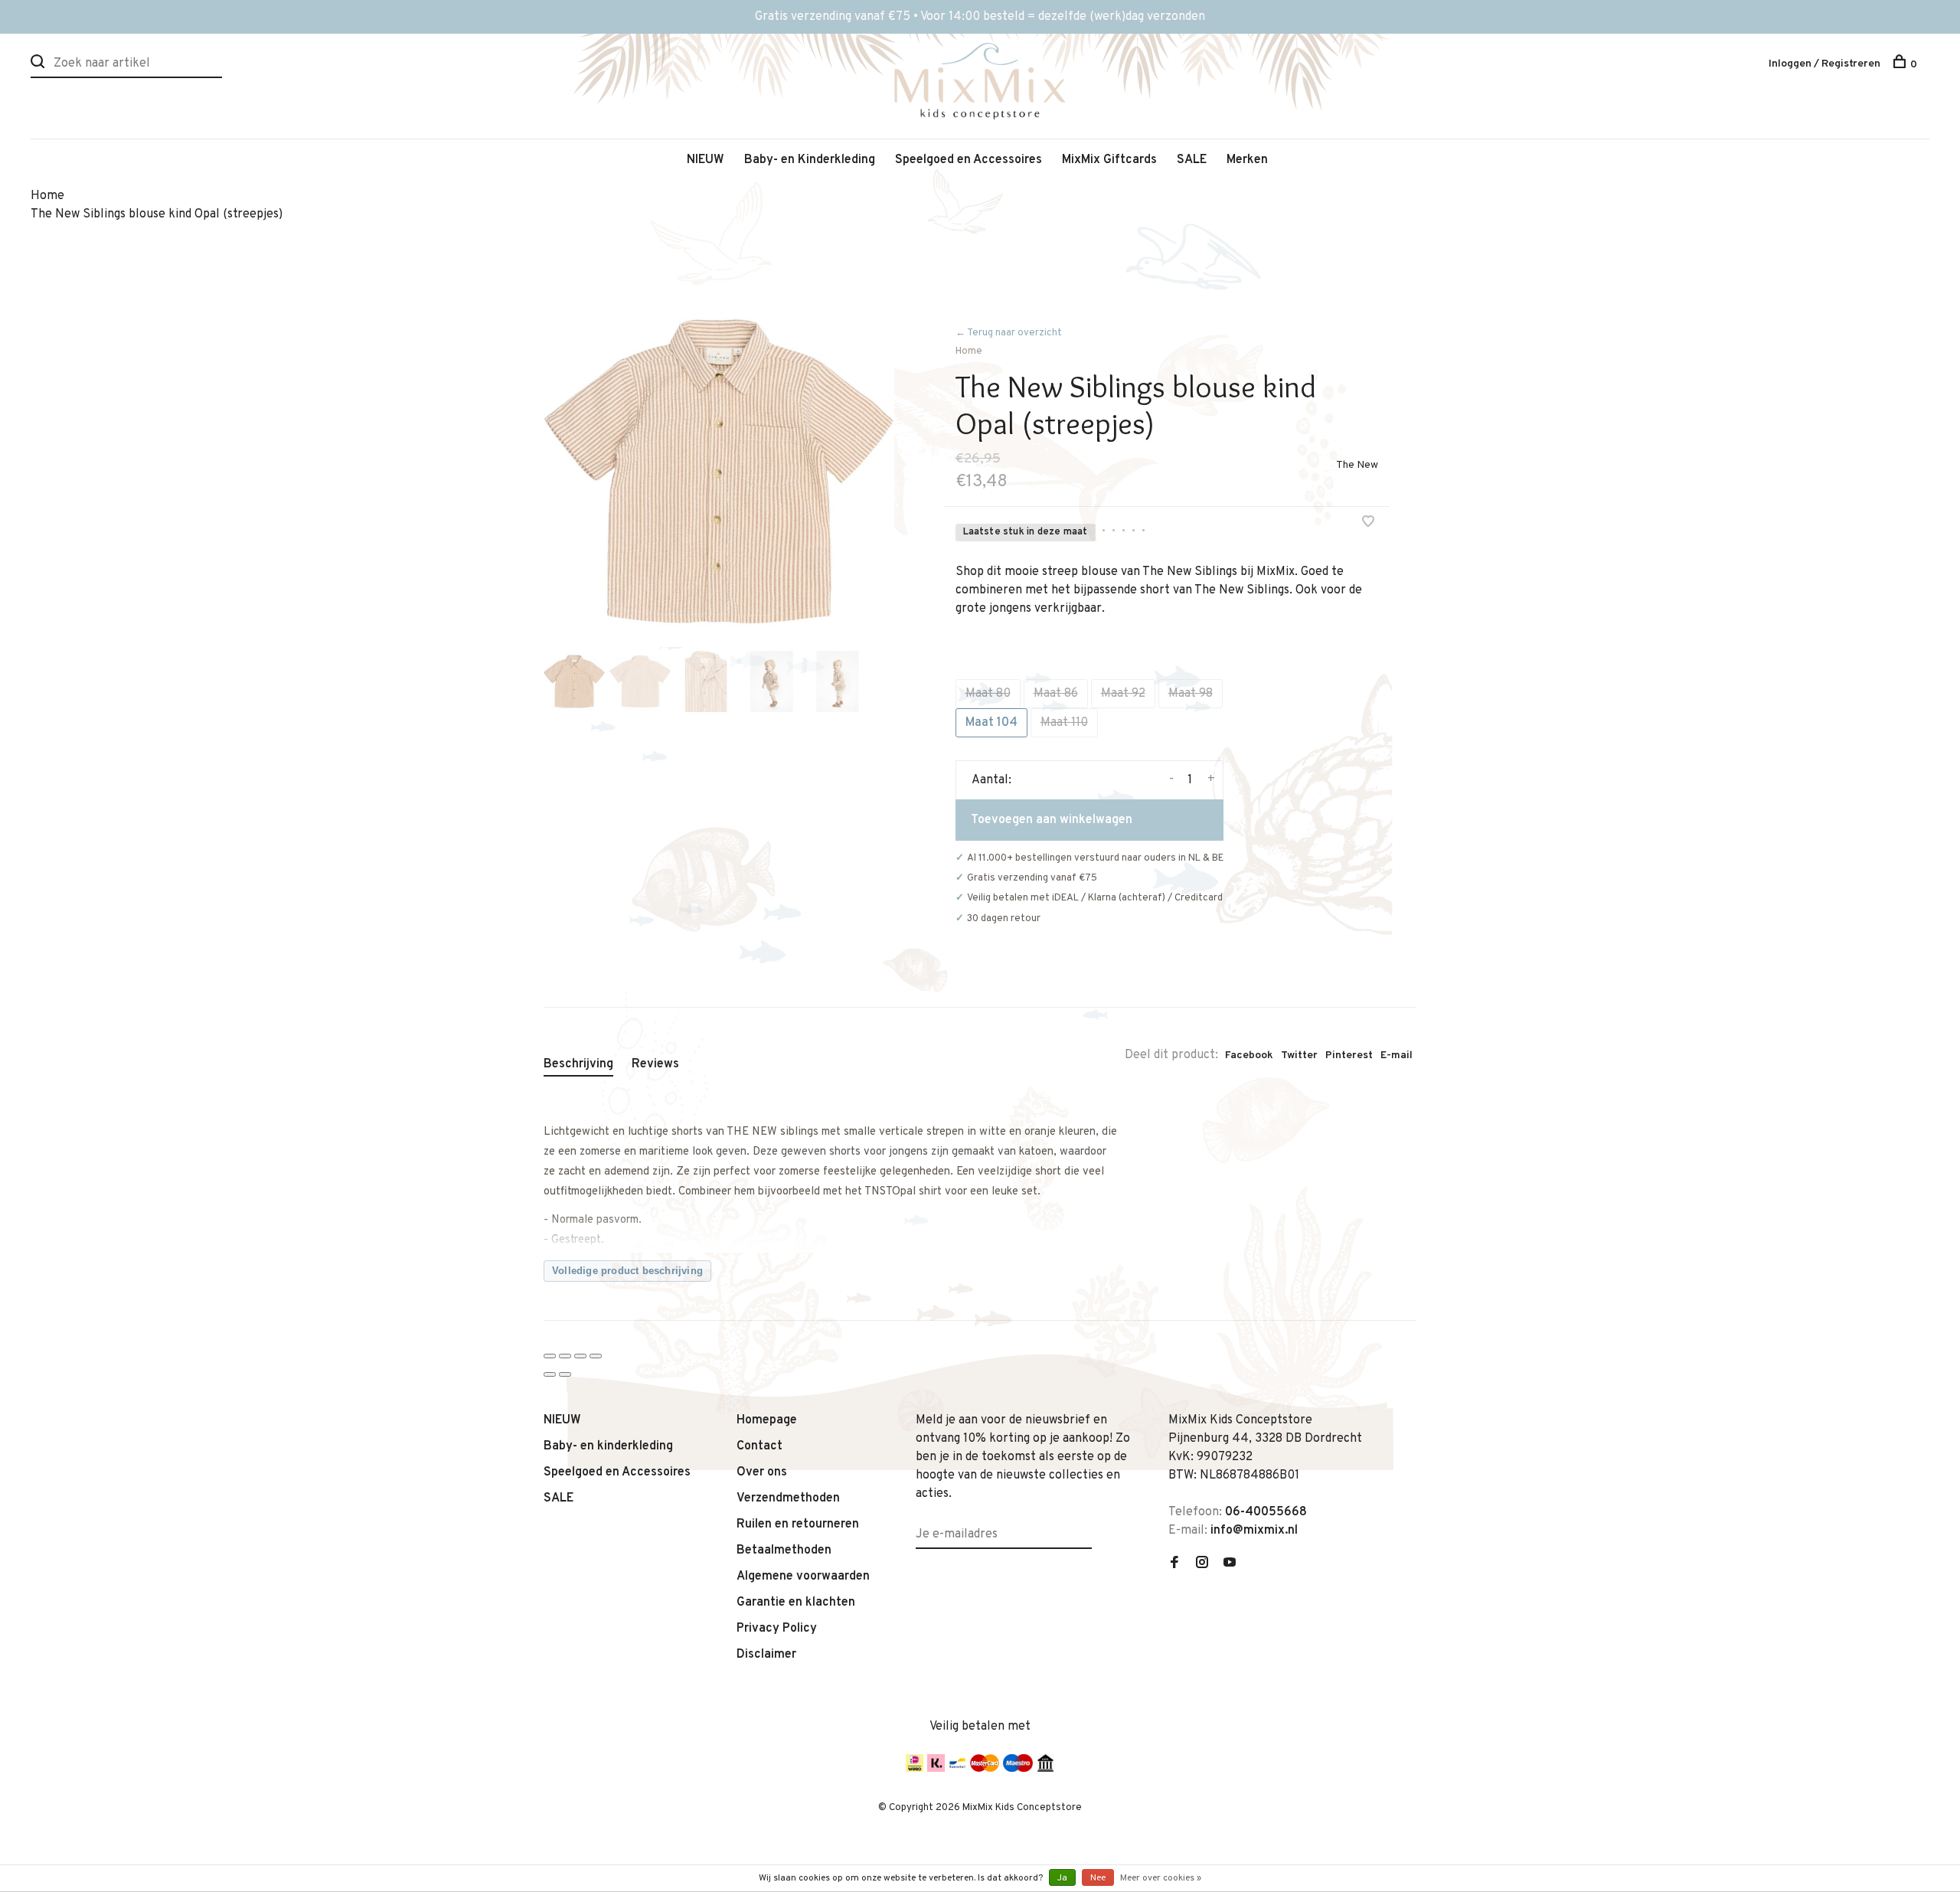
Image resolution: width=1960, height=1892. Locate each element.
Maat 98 (1191, 694)
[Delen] (565, 1356)
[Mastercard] (985, 1769)
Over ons (762, 1472)
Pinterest (1349, 1055)
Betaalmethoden (784, 1551)
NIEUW (706, 160)
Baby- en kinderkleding (608, 1446)
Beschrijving (578, 1064)
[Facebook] (1174, 1564)
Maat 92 (1123, 694)
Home (969, 351)
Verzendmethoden (788, 1498)
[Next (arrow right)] (565, 1374)
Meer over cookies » (1161, 1878)
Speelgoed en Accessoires (969, 160)
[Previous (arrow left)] (550, 1374)
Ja (1062, 1878)
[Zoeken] (39, 65)
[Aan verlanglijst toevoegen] (1368, 524)
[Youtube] (1230, 1564)
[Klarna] (936, 1769)
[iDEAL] (915, 1769)
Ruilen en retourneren (798, 1524)
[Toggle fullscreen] (580, 1356)
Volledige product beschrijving (627, 1271)
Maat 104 (991, 723)
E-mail (1396, 1055)
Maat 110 (1064, 723)
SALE (1192, 160)
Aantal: (991, 780)
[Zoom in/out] (596, 1356)
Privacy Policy (777, 1629)
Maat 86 (1056, 694)
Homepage (767, 1420)
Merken (1247, 160)
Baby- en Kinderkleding (810, 160)
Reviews (655, 1064)
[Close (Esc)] (550, 1356)
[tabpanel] (719, 472)
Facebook (1249, 1055)
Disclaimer (766, 1655)
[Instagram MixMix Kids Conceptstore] (1202, 1564)
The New (1357, 465)
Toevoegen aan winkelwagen (1052, 820)
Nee (1098, 1878)
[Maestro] (1018, 1769)
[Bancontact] (957, 1769)
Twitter (1299, 1055)
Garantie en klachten (796, 1603)
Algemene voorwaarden (803, 1577)
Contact (759, 1446)
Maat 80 (988, 694)
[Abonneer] (1086, 1525)
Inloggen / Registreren (1824, 64)
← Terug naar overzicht (1009, 333)
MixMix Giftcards (1109, 160)
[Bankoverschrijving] (1045, 1769)
